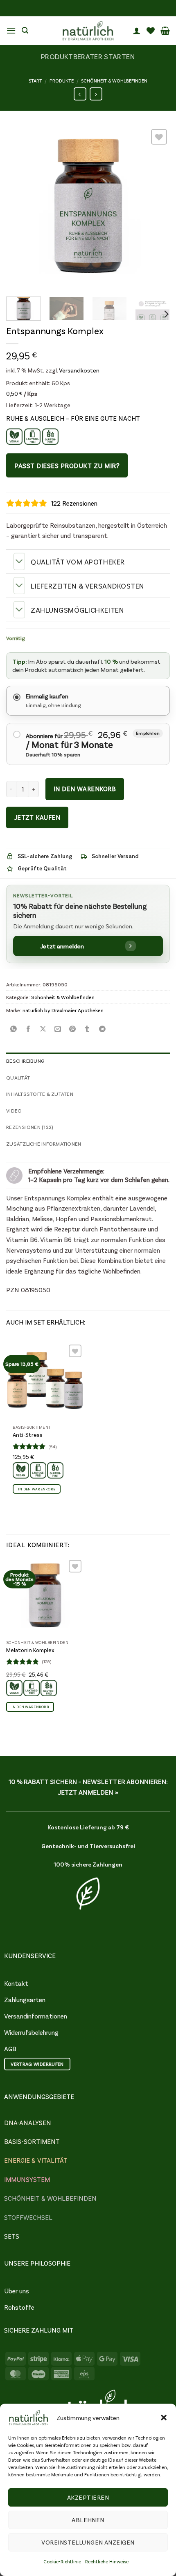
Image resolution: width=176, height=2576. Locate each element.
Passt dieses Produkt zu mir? (67, 465)
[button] (164, 2418)
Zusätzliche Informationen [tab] (44, 1144)
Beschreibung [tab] (25, 1061)
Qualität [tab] (18, 1077)
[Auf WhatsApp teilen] (14, 1028)
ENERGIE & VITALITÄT (36, 2160)
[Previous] (20, 209)
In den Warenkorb (85, 789)
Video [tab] (14, 1111)
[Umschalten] (19, 561)
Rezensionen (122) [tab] (30, 1127)
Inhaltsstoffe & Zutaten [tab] (40, 1094)
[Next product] (80, 94)
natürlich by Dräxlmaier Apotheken (63, 1010)
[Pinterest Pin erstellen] (73, 1028)
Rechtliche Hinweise (107, 2561)
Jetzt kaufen (37, 817)
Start (35, 80)
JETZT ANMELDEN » (88, 1792)
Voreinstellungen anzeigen (88, 2542)
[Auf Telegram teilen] (102, 1028)
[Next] (156, 209)
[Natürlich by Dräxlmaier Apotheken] (88, 31)
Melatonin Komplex (30, 1650)
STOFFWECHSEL (28, 2217)
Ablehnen (88, 2520)
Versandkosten (79, 370)
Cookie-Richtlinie (62, 2561)
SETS (12, 2236)
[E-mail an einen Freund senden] (58, 1028)
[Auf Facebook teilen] (28, 1028)
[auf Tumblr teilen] (87, 1028)
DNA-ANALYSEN (28, 2122)
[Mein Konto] (137, 31)
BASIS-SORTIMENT (32, 2141)
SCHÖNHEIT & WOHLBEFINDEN (50, 2198)
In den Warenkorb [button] (37, 1489)
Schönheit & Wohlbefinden (114, 80)
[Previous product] (96, 94)
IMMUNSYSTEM (27, 2179)
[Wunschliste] (151, 31)
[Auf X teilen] (43, 1028)
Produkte (62, 80)
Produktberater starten (88, 56)
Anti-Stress (28, 1435)
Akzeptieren (88, 2497)
